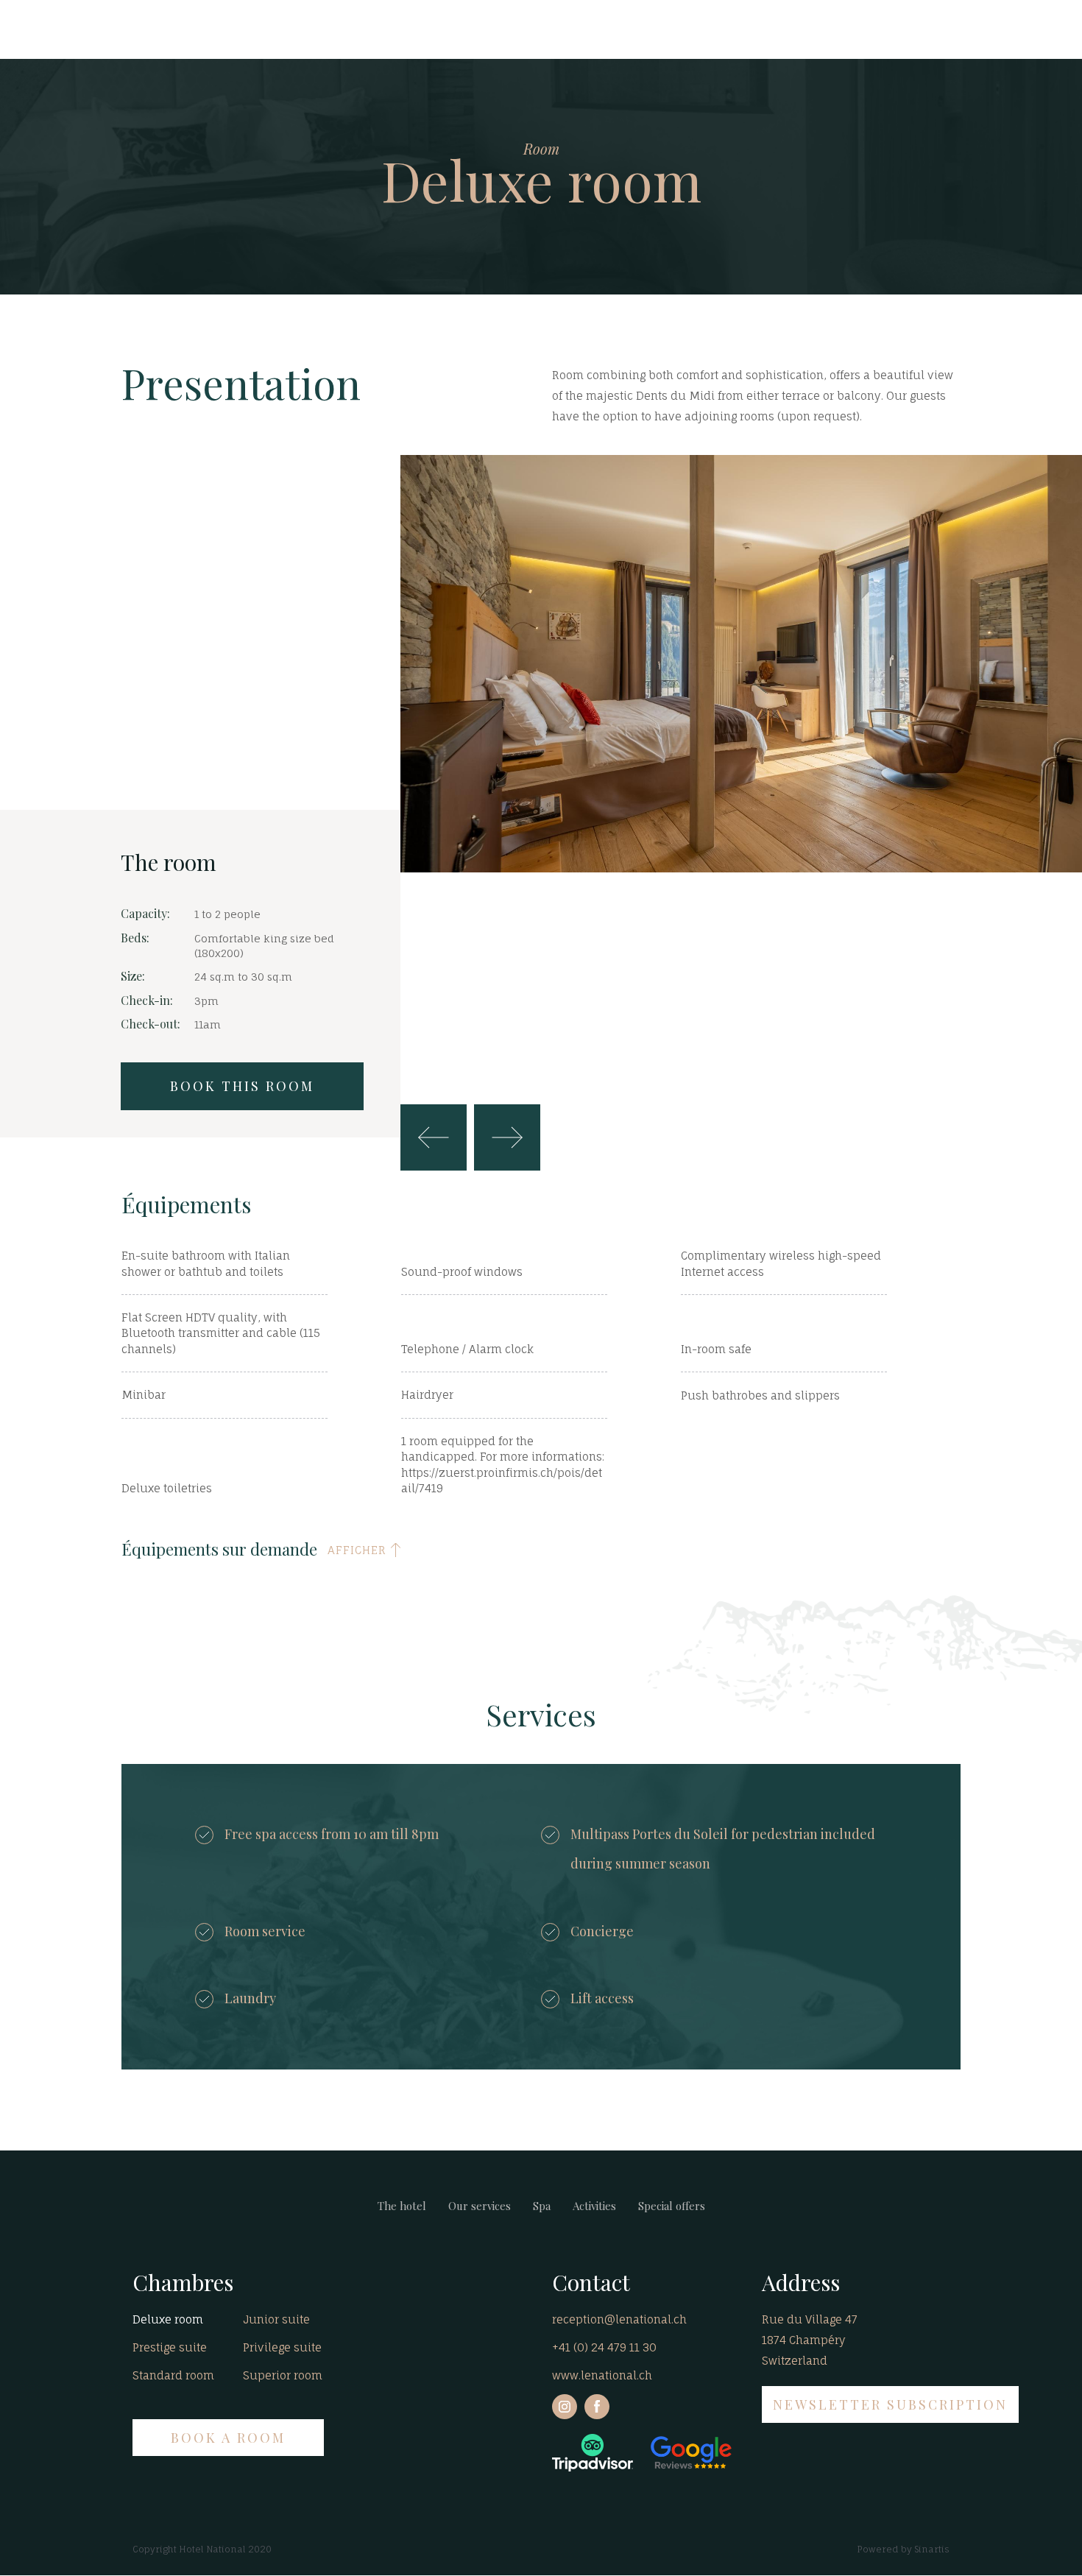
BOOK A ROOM (228, 2438)
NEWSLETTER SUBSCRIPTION (890, 2404)
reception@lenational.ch (619, 2319)
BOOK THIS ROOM (242, 1086)
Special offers (672, 2206)
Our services (480, 2206)
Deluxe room (168, 2319)
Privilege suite (282, 2347)
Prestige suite (170, 2347)
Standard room (173, 2375)
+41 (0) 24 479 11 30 (604, 2347)
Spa (542, 2206)
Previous (434, 1137)
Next (507, 1137)
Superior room (283, 2375)
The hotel (402, 2206)
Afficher (357, 1550)
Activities (594, 2206)
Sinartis (932, 2549)
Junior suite (276, 2319)
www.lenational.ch (602, 2375)
